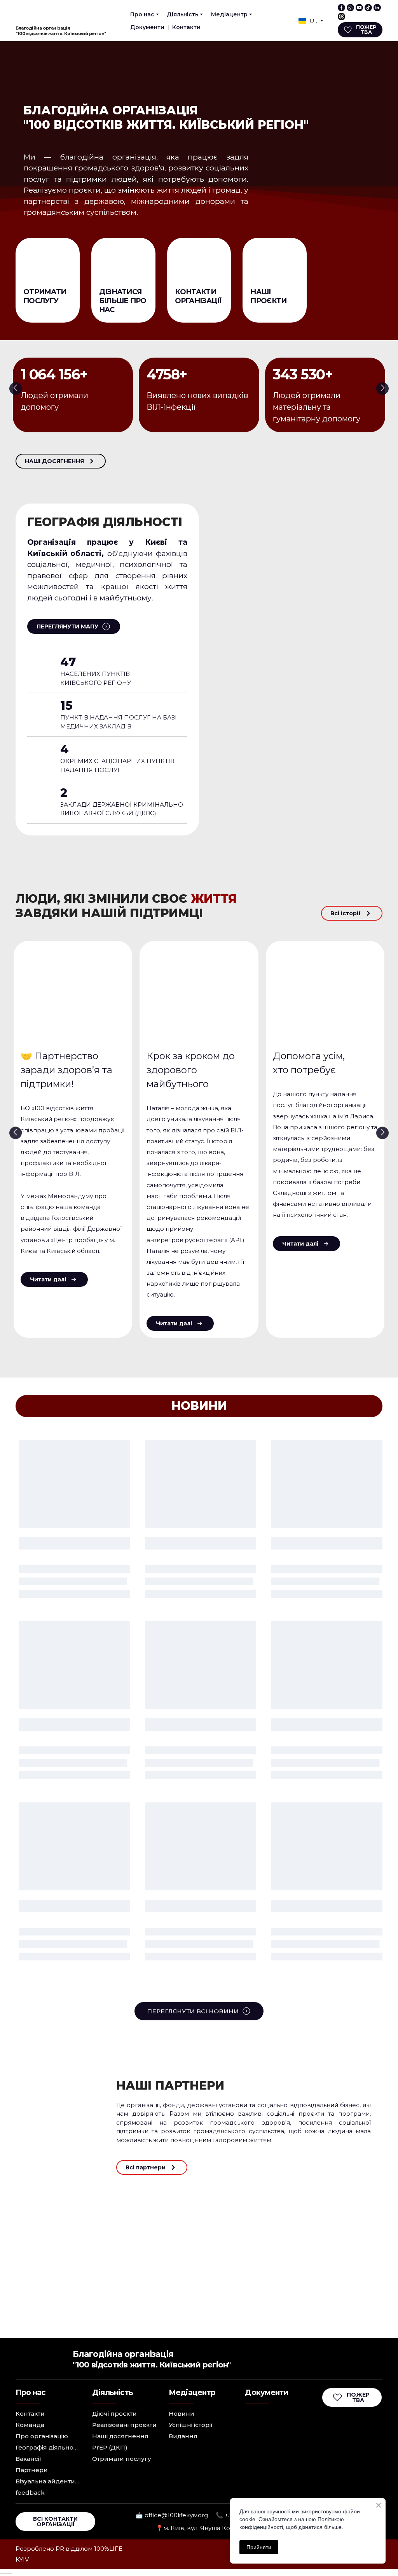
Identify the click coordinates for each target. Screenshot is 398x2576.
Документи (147, 27)
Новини (182, 2414)
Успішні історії (191, 2425)
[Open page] (48, 262)
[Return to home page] (32, 13)
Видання (183, 2436)
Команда (30, 2425)
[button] (341, 8)
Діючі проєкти (114, 2414)
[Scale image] (50, 2215)
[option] (308, 21)
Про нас (142, 14)
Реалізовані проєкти (124, 2425)
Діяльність (182, 14)
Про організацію (42, 2436)
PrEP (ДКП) (110, 2447)
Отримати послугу (122, 2459)
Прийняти (259, 2547)
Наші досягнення (120, 2436)
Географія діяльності (48, 2447)
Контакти (186, 27)
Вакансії (28, 2459)
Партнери (32, 2470)
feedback (30, 2493)
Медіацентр (229, 14)
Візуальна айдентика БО (48, 2481)
